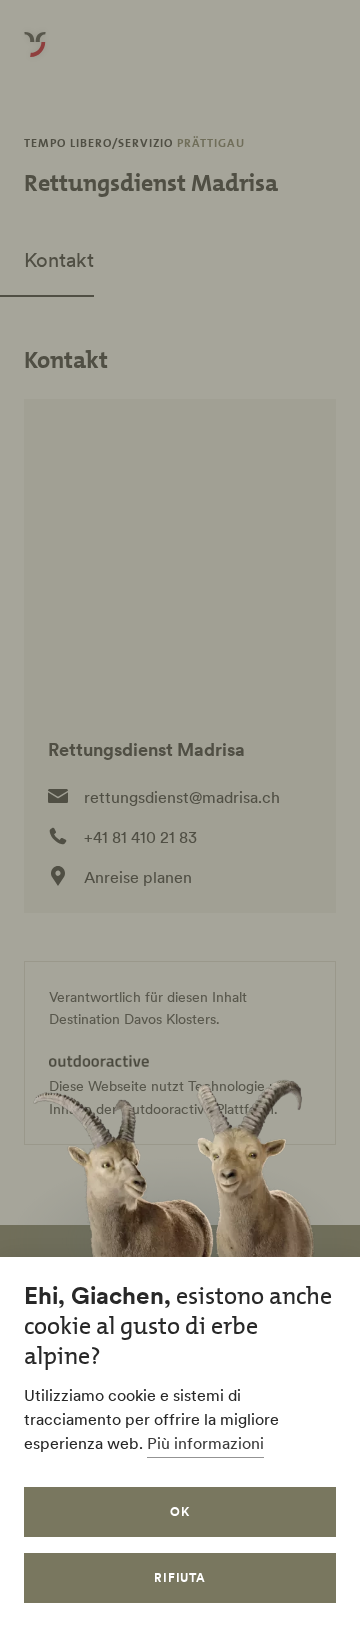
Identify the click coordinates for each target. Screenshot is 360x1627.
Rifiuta (180, 1577)
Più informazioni (205, 1443)
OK (180, 1511)
